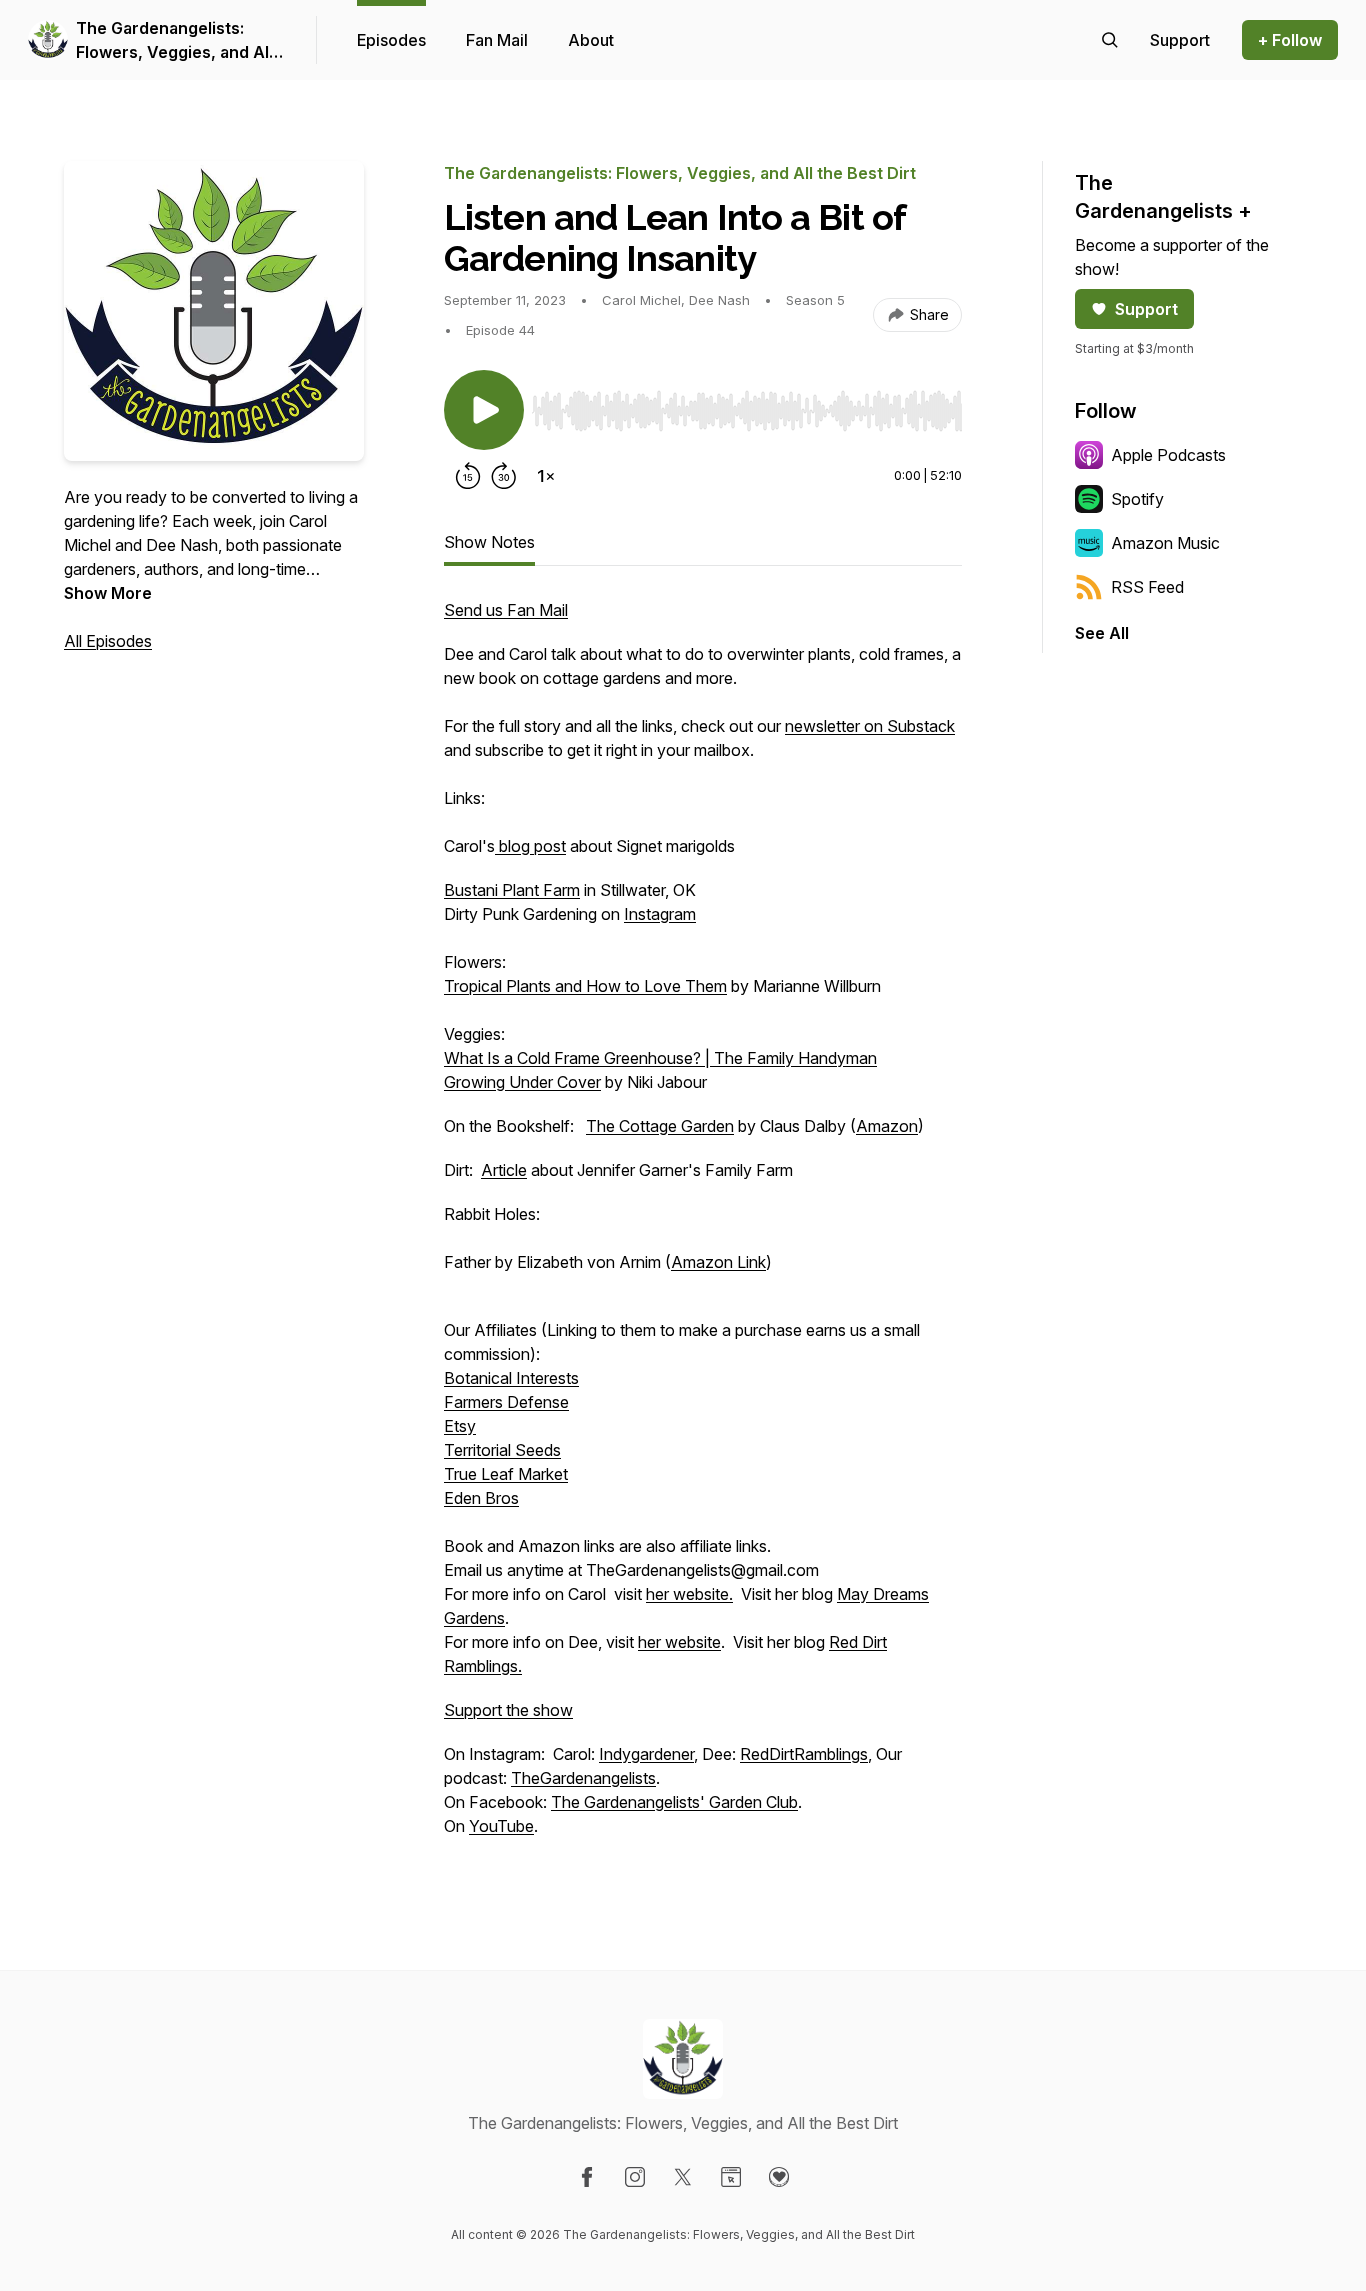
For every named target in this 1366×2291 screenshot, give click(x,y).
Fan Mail (497, 40)
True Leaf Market (506, 1474)
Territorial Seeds (502, 1450)
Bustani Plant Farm (512, 890)
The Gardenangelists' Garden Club (674, 1802)
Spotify (1137, 499)
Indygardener (646, 1754)
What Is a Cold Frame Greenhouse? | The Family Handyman (660, 1058)
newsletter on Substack (870, 726)
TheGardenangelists (583, 1778)
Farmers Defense (506, 1402)
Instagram (660, 914)
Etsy (460, 1426)
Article (504, 1170)
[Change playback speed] (546, 476)
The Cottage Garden (660, 1126)
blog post (530, 846)
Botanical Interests (511, 1378)
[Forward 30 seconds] (504, 476)
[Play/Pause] (484, 410)
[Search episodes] (1110, 40)
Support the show (508, 1710)
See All (1102, 633)
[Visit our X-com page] (683, 2177)
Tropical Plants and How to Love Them (585, 986)
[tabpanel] (703, 1228)
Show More (108, 593)
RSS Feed (1147, 587)
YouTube (501, 1826)
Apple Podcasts (1168, 455)
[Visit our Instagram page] (635, 2177)
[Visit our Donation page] (779, 2177)
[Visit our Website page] (731, 2177)
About (591, 40)
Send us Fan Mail (506, 610)
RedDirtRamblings (804, 1754)
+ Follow (1290, 40)
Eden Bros (481, 1498)
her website (679, 1642)
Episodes (391, 40)
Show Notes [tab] (489, 542)
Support (1146, 309)
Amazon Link (718, 1262)
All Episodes (108, 641)
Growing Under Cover (522, 1082)
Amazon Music (1165, 543)
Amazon (887, 1126)
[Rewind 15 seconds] (468, 476)
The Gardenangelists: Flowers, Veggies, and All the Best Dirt (174, 41)
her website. (689, 1594)
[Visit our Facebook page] (587, 2177)
